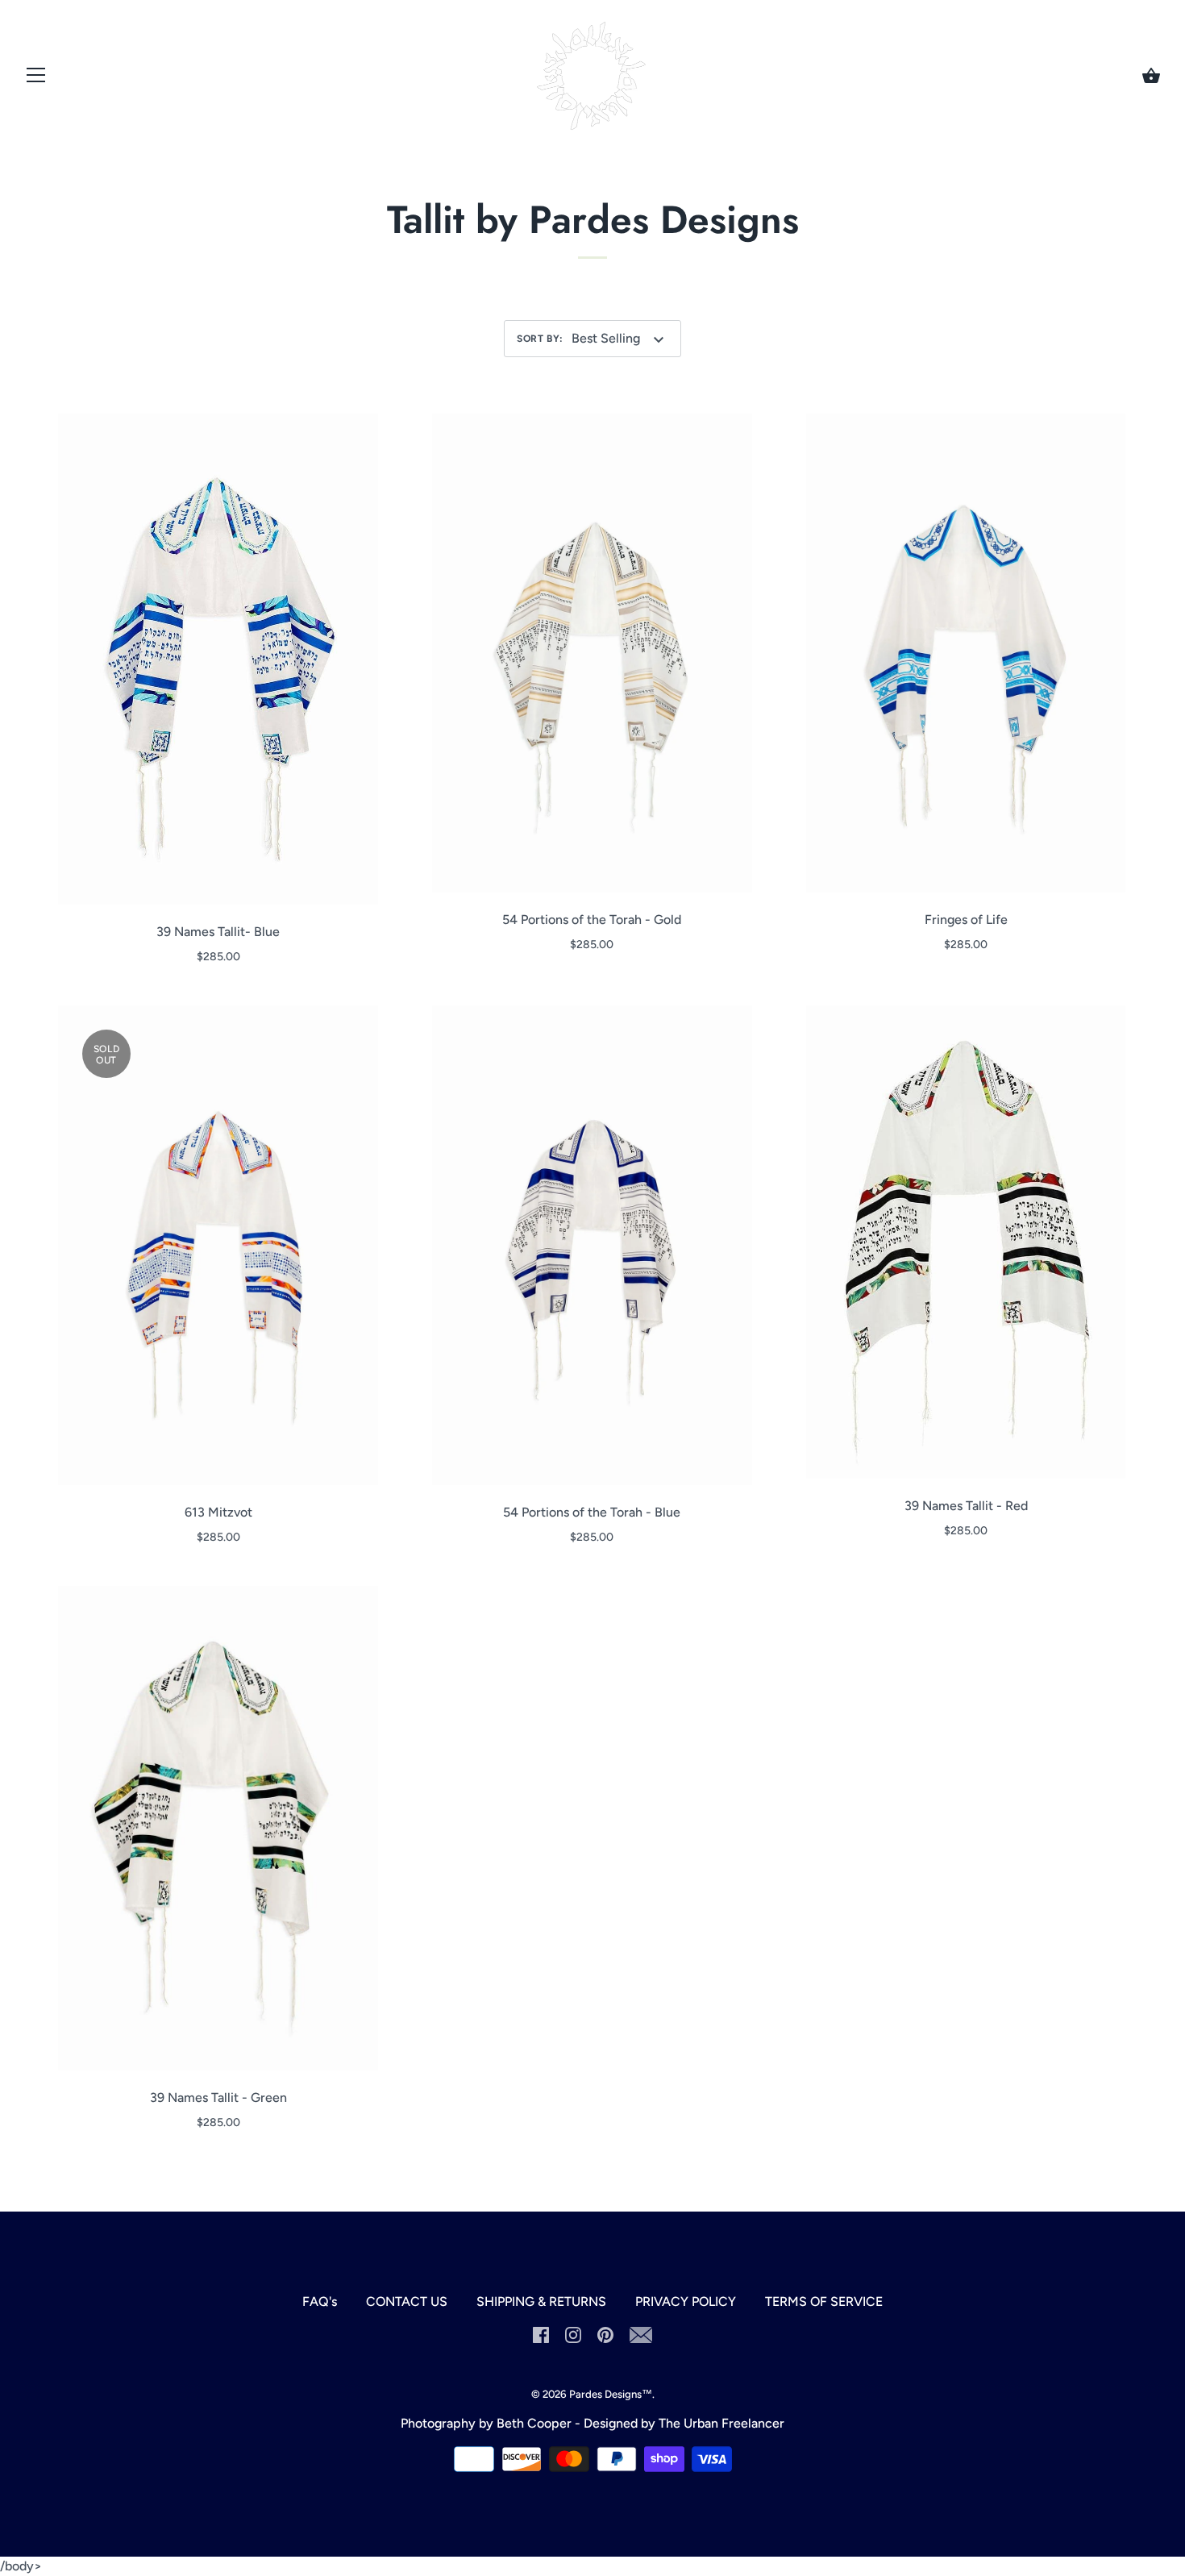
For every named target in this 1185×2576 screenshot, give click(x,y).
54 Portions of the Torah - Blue (592, 1512)
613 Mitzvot (218, 1512)
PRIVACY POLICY (686, 2301)
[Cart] (1151, 76)
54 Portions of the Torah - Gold (592, 920)
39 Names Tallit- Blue (218, 932)
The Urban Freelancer (721, 2423)
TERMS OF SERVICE (824, 2301)
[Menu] (36, 79)
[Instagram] (573, 2334)
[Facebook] (541, 2334)
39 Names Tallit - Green (218, 2097)
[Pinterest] (605, 2334)
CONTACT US (407, 2301)
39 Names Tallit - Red (966, 1506)
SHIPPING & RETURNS (541, 2301)
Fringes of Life (966, 920)
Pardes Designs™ (611, 2394)
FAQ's (320, 2301)
